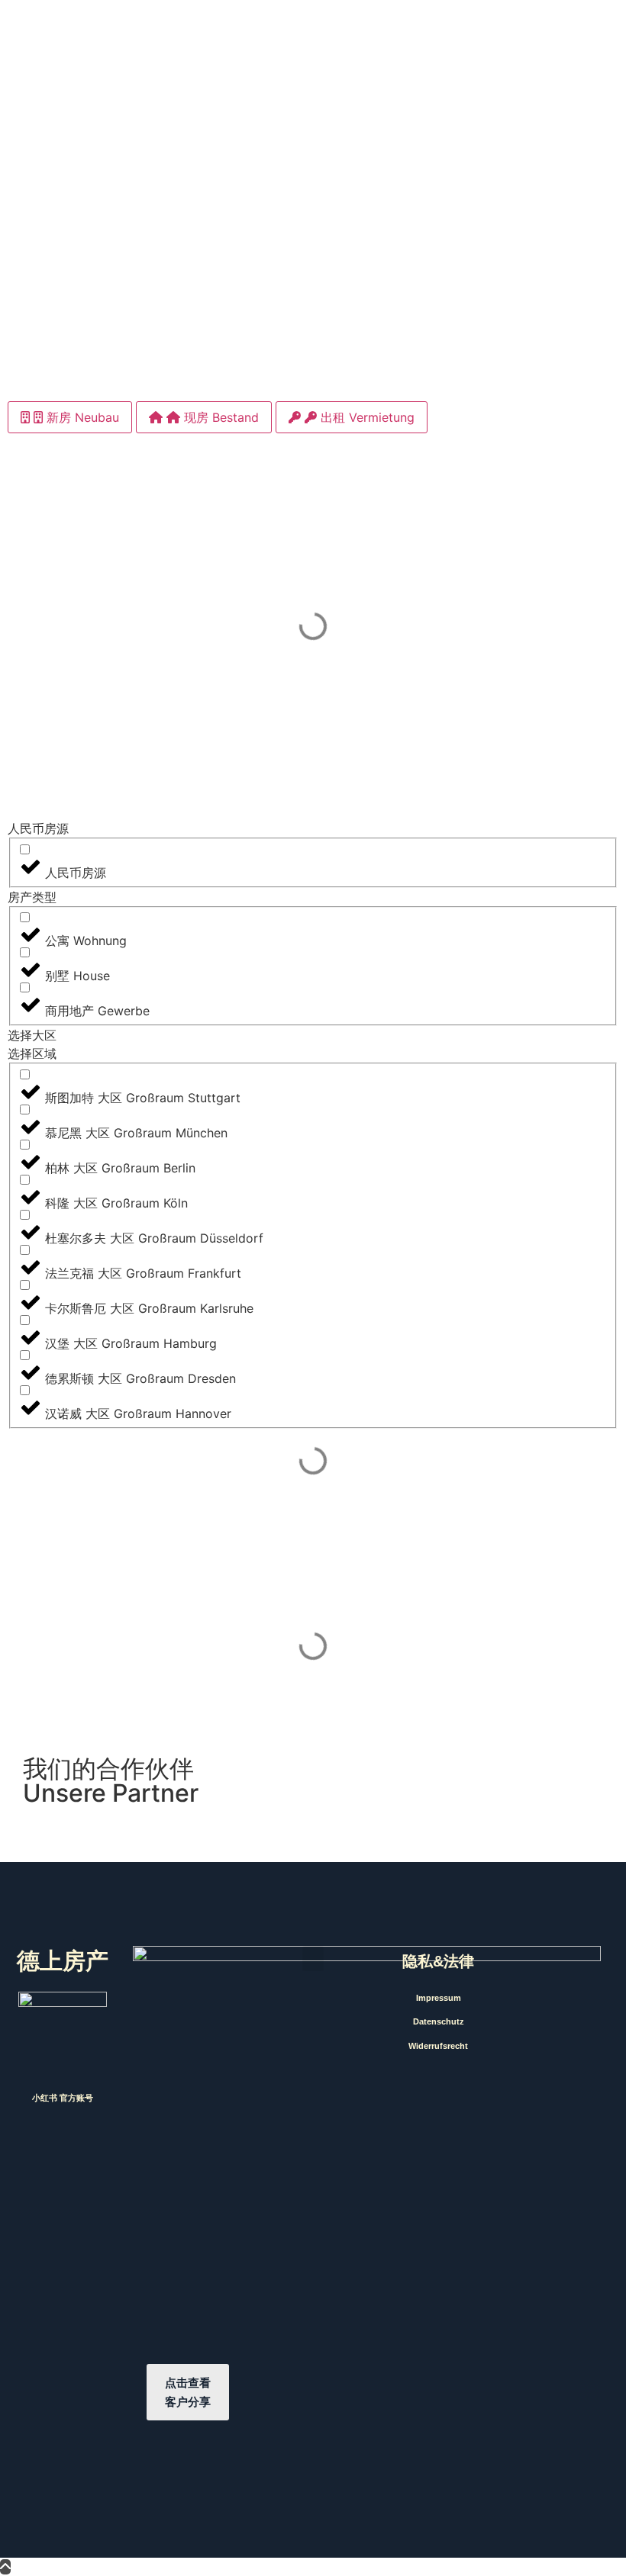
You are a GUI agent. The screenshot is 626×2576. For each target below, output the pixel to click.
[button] (313, 1959)
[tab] (70, 417)
